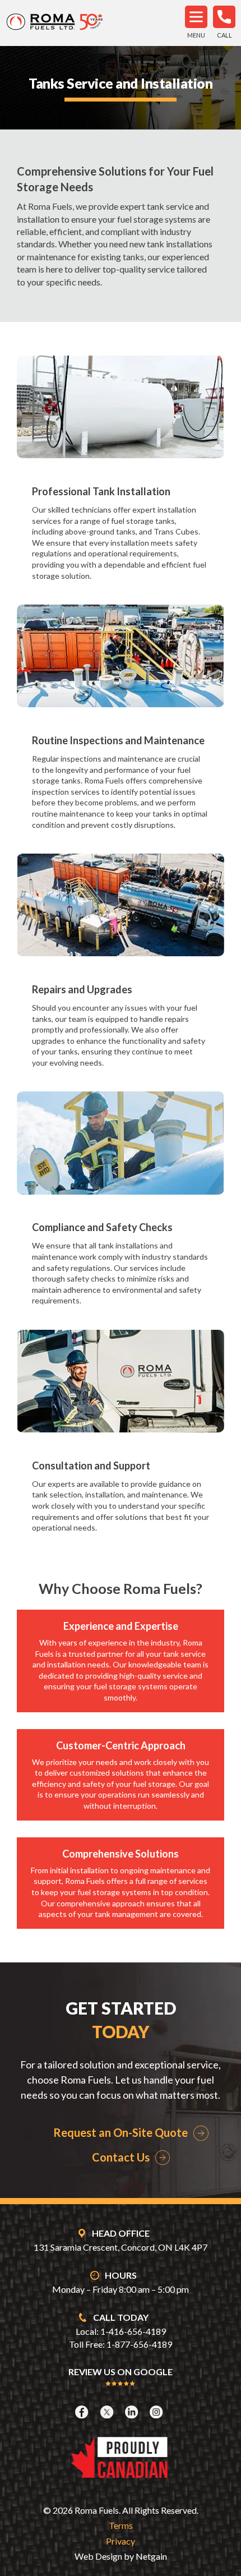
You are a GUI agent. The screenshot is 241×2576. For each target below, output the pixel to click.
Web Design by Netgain (121, 2556)
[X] (108, 2412)
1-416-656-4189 (133, 2331)
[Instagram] (157, 2412)
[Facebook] (83, 2412)
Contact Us (121, 2157)
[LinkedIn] (133, 2412)
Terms (121, 2525)
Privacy (121, 2541)
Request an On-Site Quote (121, 2132)
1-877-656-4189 (139, 2344)
